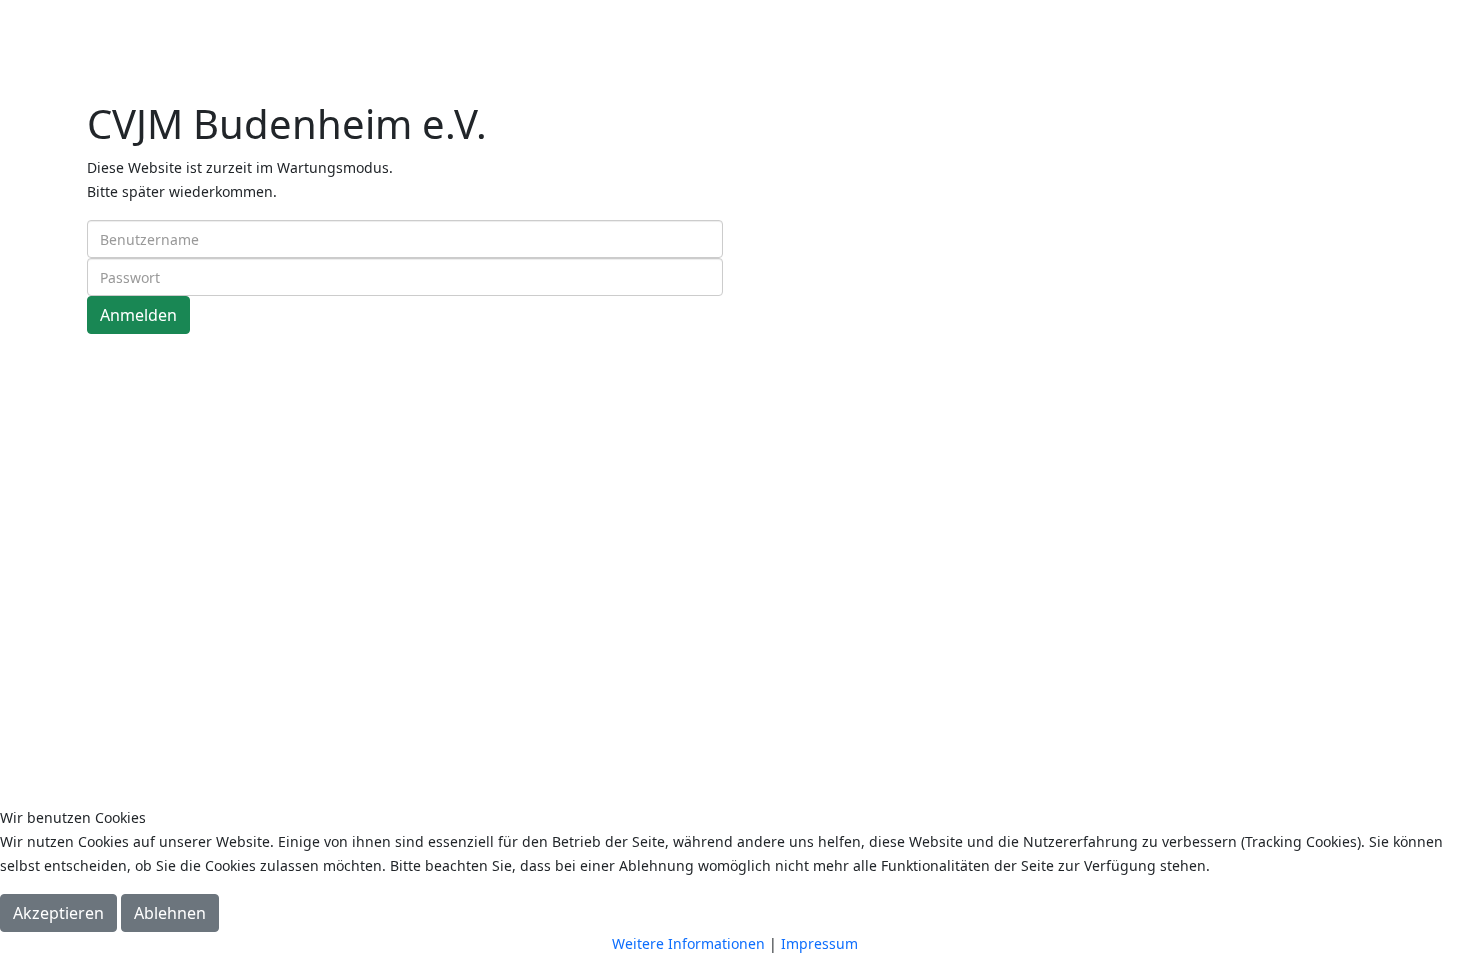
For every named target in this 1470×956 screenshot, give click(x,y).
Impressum (819, 943)
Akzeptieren (58, 913)
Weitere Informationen (688, 943)
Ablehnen (170, 913)
